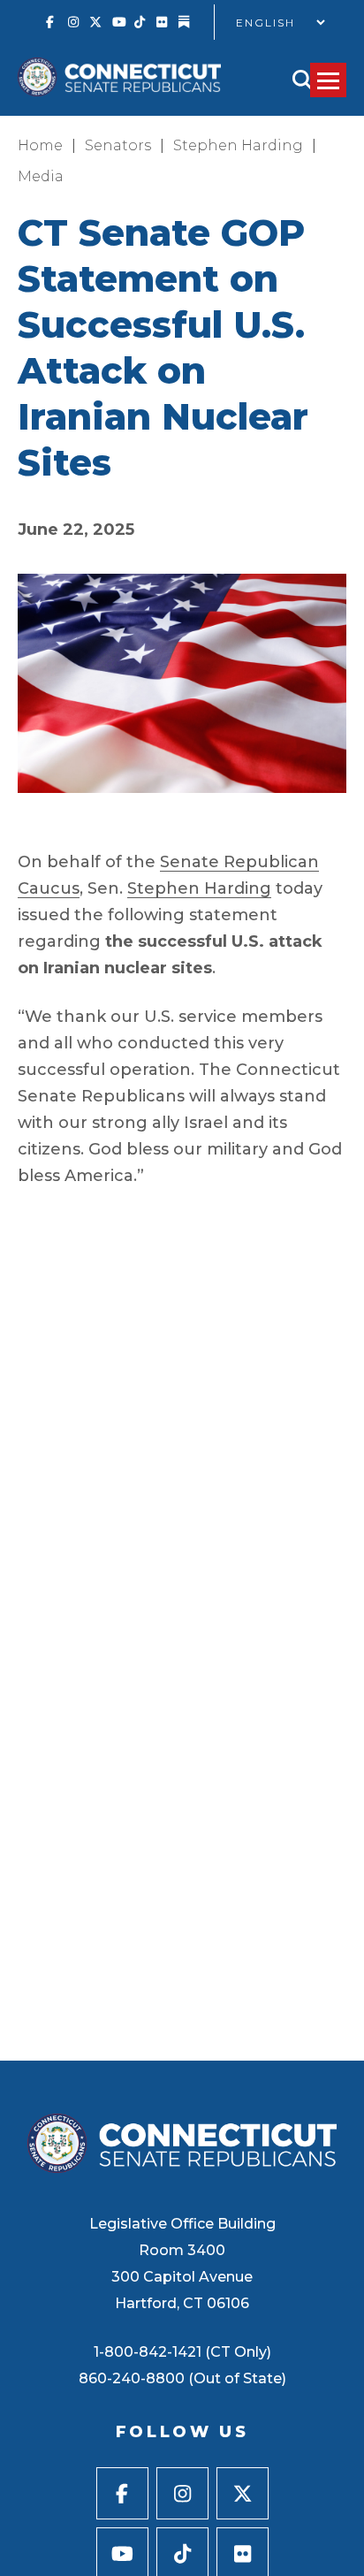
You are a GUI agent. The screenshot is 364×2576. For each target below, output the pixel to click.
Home (40, 145)
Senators (118, 145)
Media (41, 176)
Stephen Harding (238, 145)
